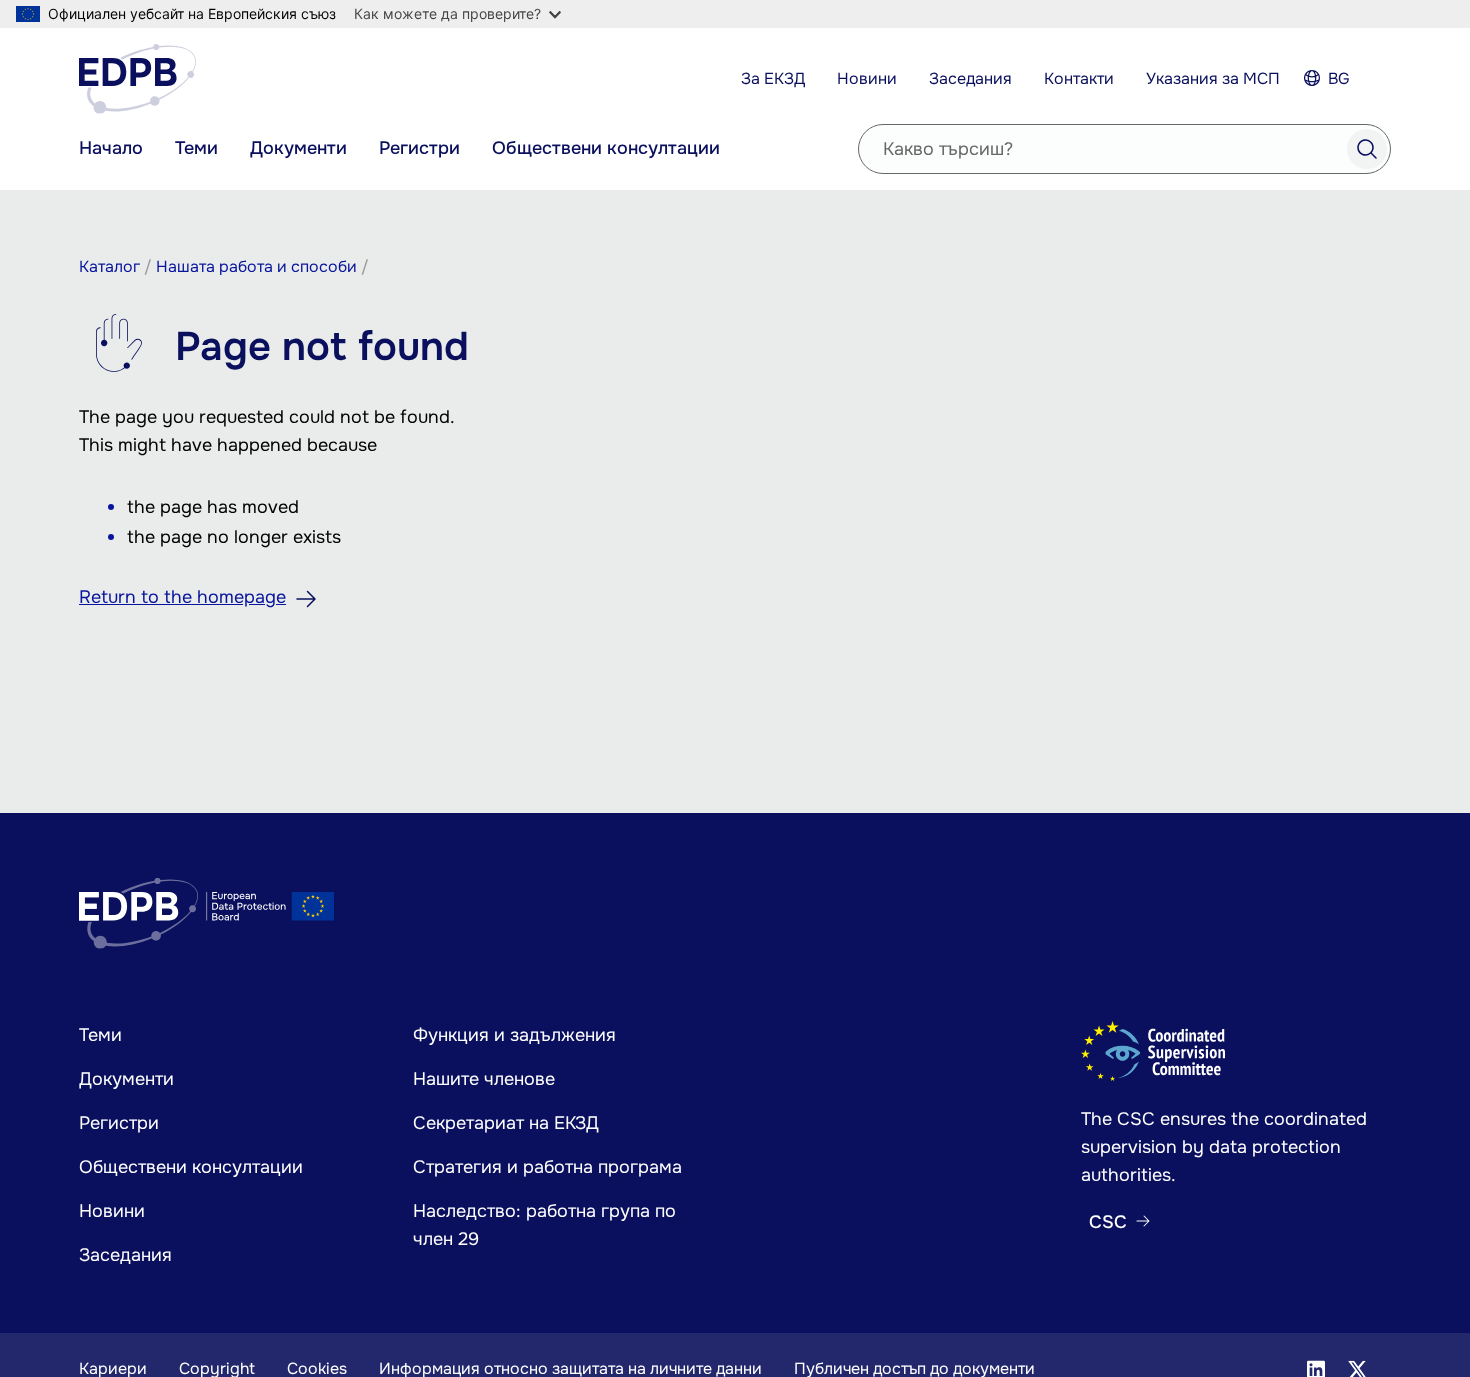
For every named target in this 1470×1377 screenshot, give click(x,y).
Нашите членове (484, 1079)
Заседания (970, 78)
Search (1367, 149)
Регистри (419, 148)
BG (1339, 78)
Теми (196, 148)
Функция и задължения (514, 1035)
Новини (867, 78)
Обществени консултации (606, 148)
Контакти (1079, 78)
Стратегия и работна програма (547, 1167)
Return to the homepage (182, 597)
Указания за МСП (1213, 78)
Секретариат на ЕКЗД (506, 1123)
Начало (111, 148)
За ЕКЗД (773, 78)
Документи (298, 148)
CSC (1108, 1222)
